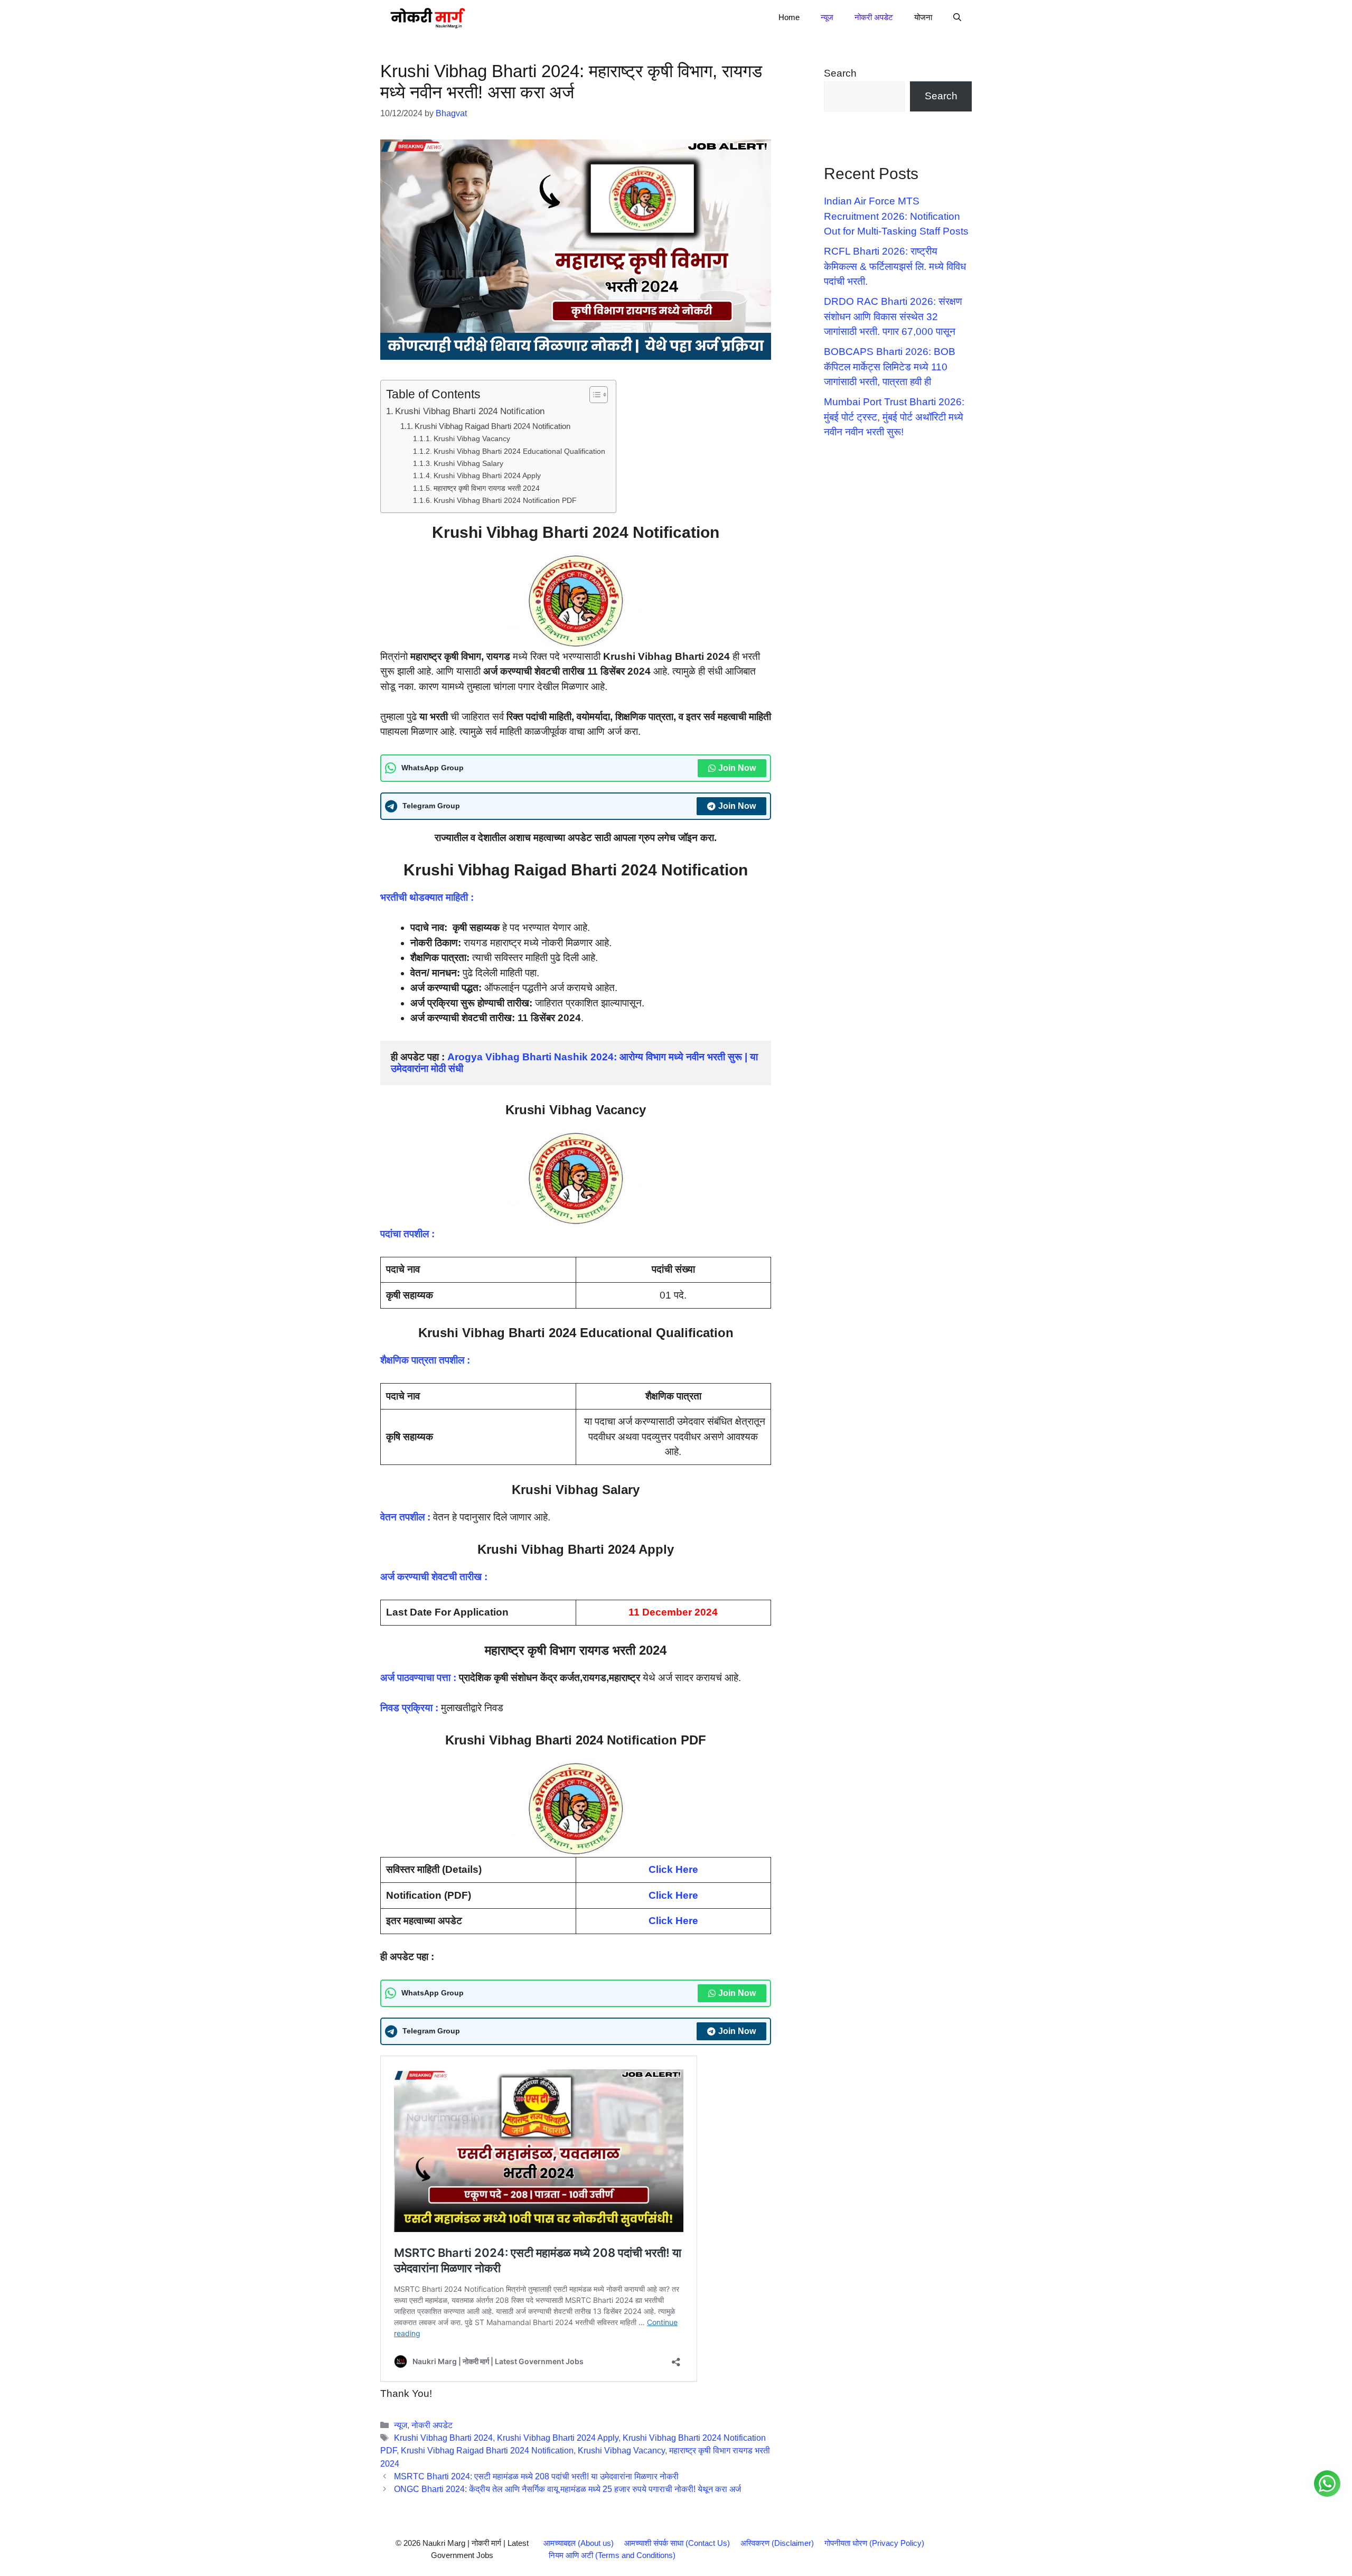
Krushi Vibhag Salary (468, 463)
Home (789, 17)
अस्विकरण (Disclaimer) (777, 2543)
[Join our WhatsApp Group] (1327, 2484)
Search (840, 73)
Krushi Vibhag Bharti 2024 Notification (470, 411)
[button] (957, 17)
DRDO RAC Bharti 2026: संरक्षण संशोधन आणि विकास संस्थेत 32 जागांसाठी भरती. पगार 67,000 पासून (893, 316)
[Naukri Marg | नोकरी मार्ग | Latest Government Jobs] (427, 17)
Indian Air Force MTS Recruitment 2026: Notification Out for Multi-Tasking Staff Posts (896, 216)
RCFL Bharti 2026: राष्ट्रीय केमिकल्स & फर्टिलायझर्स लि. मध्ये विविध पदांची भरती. (895, 266)
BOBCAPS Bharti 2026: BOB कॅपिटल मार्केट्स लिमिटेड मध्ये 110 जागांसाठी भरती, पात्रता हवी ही (890, 367)
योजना (923, 17)
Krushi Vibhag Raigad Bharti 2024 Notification (492, 426)
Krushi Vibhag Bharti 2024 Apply (487, 475)
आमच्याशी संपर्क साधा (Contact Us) (677, 2543)
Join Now (737, 768)
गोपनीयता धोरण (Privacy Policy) (874, 2543)
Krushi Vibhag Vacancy (472, 438)
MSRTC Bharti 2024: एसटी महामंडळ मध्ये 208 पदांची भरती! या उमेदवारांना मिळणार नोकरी (536, 2476)
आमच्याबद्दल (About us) (579, 2543)
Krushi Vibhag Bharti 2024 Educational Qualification (519, 451)
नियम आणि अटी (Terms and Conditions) (612, 2555)
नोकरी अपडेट (874, 17)
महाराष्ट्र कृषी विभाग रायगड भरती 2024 (487, 488)
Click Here (673, 1895)
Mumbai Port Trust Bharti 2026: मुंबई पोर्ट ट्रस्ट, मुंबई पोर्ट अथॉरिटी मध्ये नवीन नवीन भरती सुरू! (894, 417)
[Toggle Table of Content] (593, 395)
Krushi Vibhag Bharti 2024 (443, 2438)
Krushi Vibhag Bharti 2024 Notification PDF (505, 500)
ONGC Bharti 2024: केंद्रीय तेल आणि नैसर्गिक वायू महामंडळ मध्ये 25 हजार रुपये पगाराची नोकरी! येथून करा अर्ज (567, 2489)
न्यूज (827, 17)
